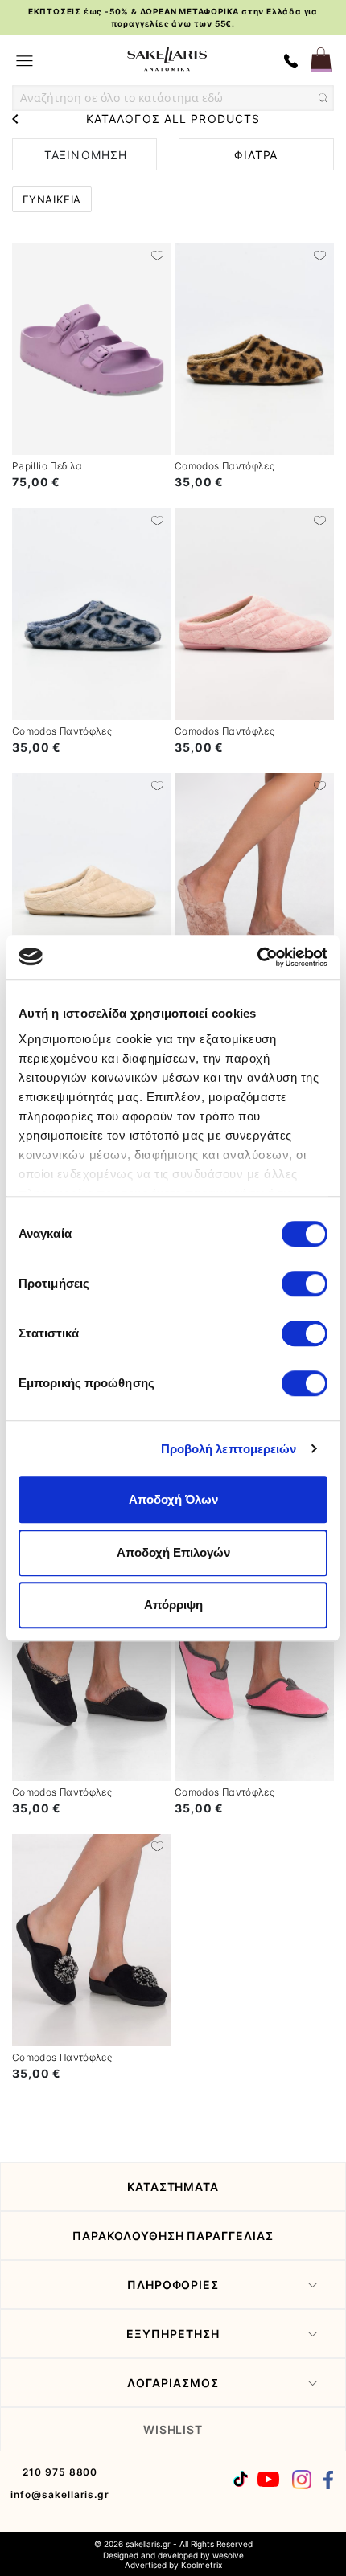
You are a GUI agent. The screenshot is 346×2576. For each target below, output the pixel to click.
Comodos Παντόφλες (224, 466)
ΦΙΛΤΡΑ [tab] (256, 155)
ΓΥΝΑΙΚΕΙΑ (52, 199)
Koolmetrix (202, 2565)
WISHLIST (173, 2429)
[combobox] (173, 98)
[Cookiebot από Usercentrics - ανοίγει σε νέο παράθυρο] (257, 957)
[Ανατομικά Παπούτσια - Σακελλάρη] (167, 59)
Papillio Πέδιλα (47, 466)
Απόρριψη (173, 1605)
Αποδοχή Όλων (173, 1499)
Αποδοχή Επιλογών (173, 1552)
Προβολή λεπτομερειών (229, 1449)
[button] (157, 254)
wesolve (228, 2555)
